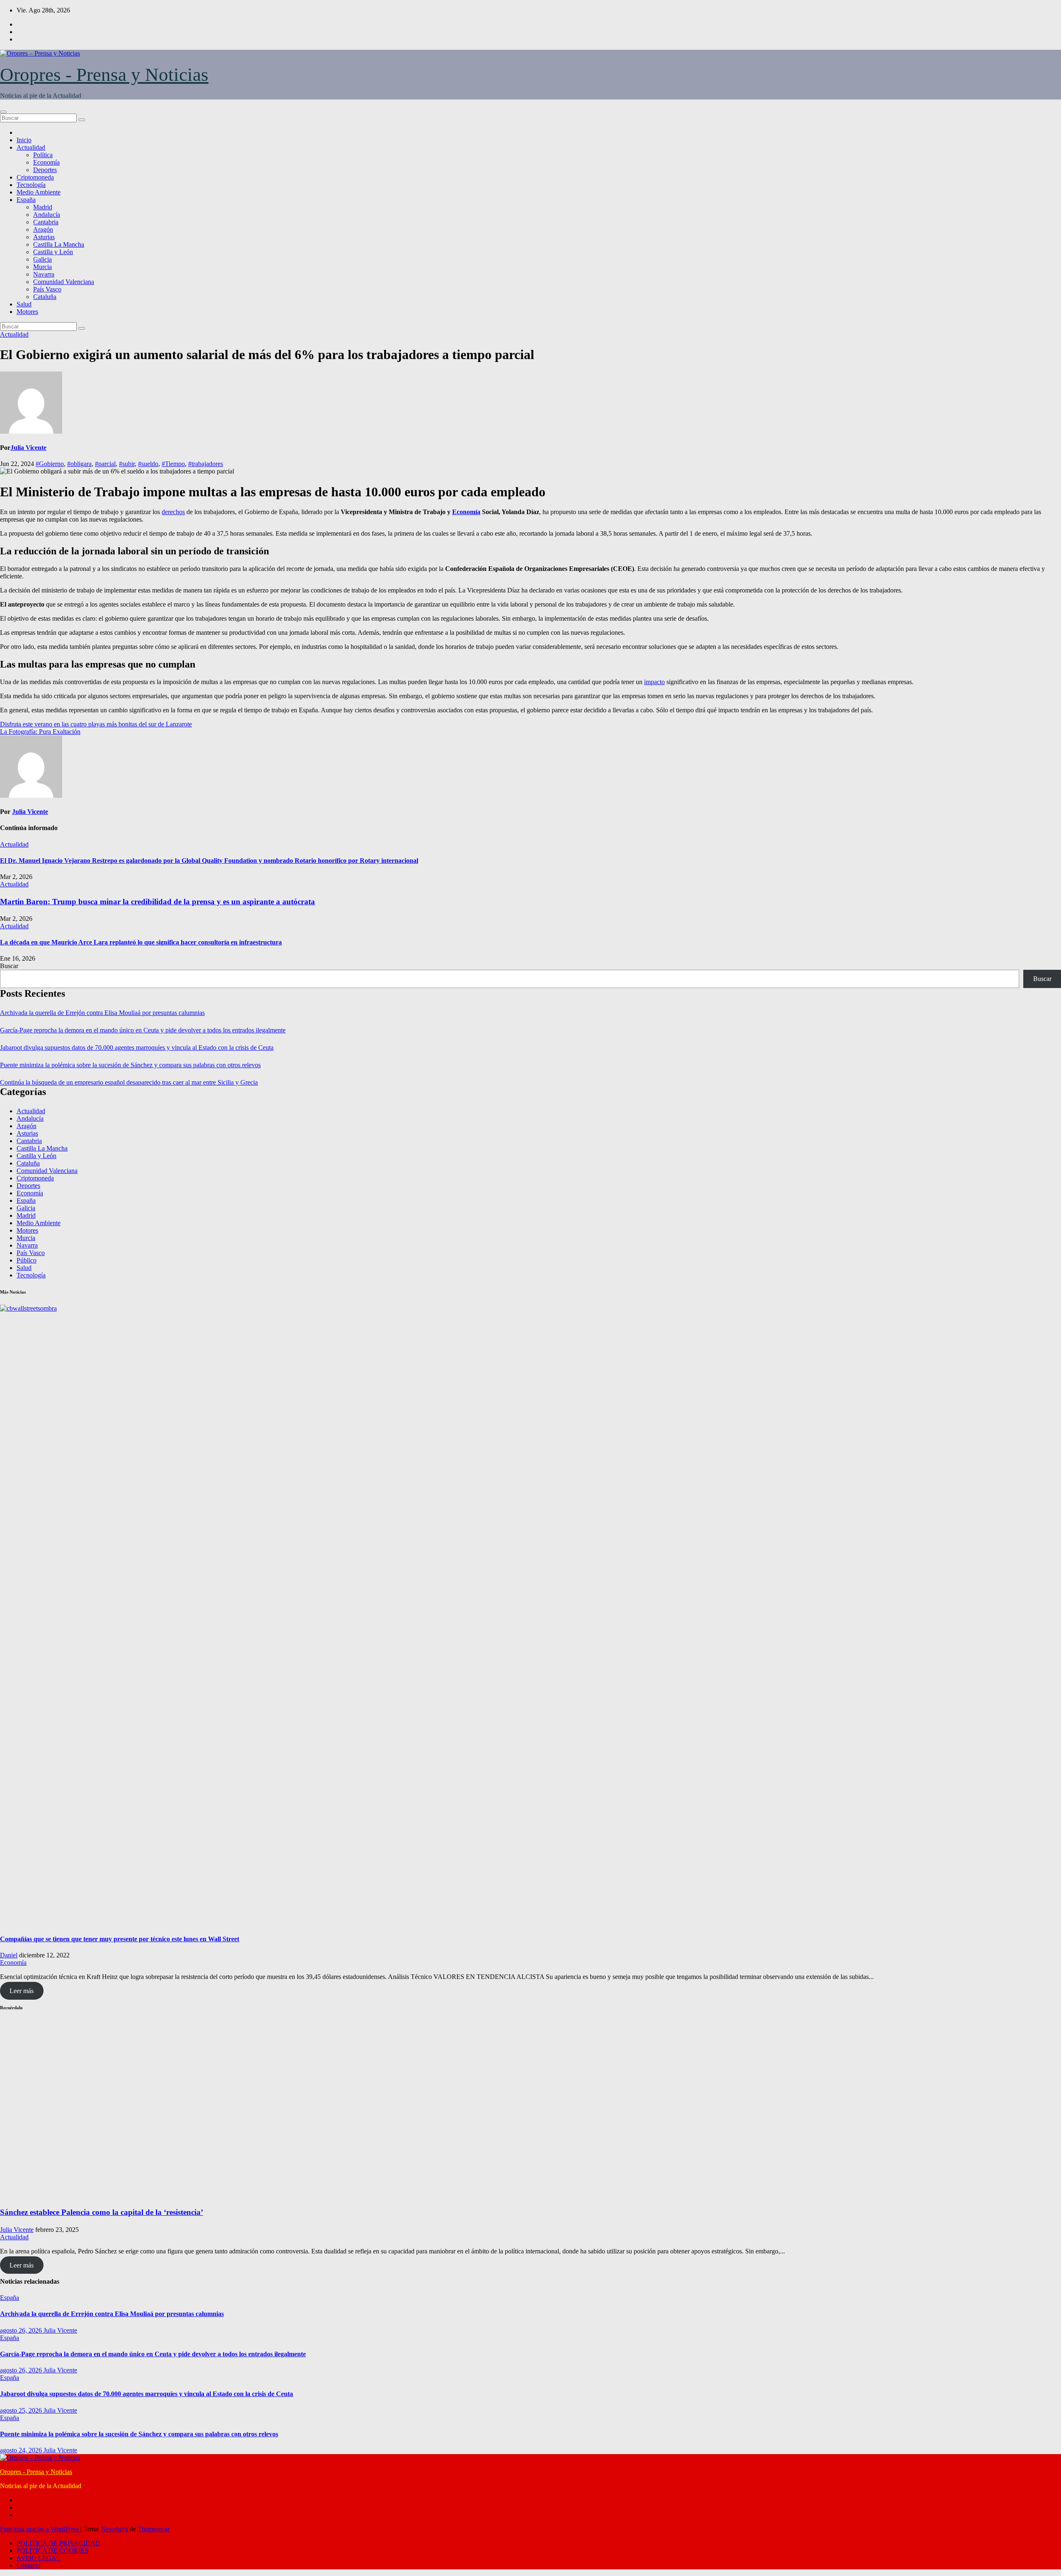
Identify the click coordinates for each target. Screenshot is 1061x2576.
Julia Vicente (28, 448)
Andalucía (47, 215)
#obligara (79, 464)
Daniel (9, 1955)
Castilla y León (53, 252)
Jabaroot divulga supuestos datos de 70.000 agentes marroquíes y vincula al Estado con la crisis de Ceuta (137, 1048)
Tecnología (31, 185)
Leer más (22, 1991)
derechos (173, 512)
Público (27, 1260)
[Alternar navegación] (3, 112)
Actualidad (31, 147)
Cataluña (45, 297)
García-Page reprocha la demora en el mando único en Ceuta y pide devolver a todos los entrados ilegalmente (143, 1030)
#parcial (105, 464)
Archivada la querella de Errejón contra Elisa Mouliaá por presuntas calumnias (102, 1013)
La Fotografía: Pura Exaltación (40, 732)
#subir (127, 464)
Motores (27, 312)
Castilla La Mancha (59, 244)
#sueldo (148, 464)
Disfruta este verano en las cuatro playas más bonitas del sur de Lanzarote (96, 724)
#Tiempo (173, 464)
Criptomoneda (35, 177)
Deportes (45, 170)
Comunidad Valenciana (64, 282)
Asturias (44, 237)
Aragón (43, 229)
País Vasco (47, 289)
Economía (46, 162)
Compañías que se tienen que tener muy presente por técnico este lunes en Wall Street (120, 1939)
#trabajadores (206, 464)
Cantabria (46, 222)
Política (43, 155)
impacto (654, 682)
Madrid (43, 207)
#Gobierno (50, 464)
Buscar (9, 966)
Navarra (44, 274)
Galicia (42, 259)
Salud (24, 304)
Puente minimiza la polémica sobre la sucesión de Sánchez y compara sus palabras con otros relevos (130, 1065)
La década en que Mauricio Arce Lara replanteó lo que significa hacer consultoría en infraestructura (141, 942)
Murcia (42, 267)
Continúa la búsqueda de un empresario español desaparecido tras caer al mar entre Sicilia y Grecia (129, 1082)
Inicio (24, 140)
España (26, 200)
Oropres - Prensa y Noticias (104, 75)
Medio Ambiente (39, 192)
